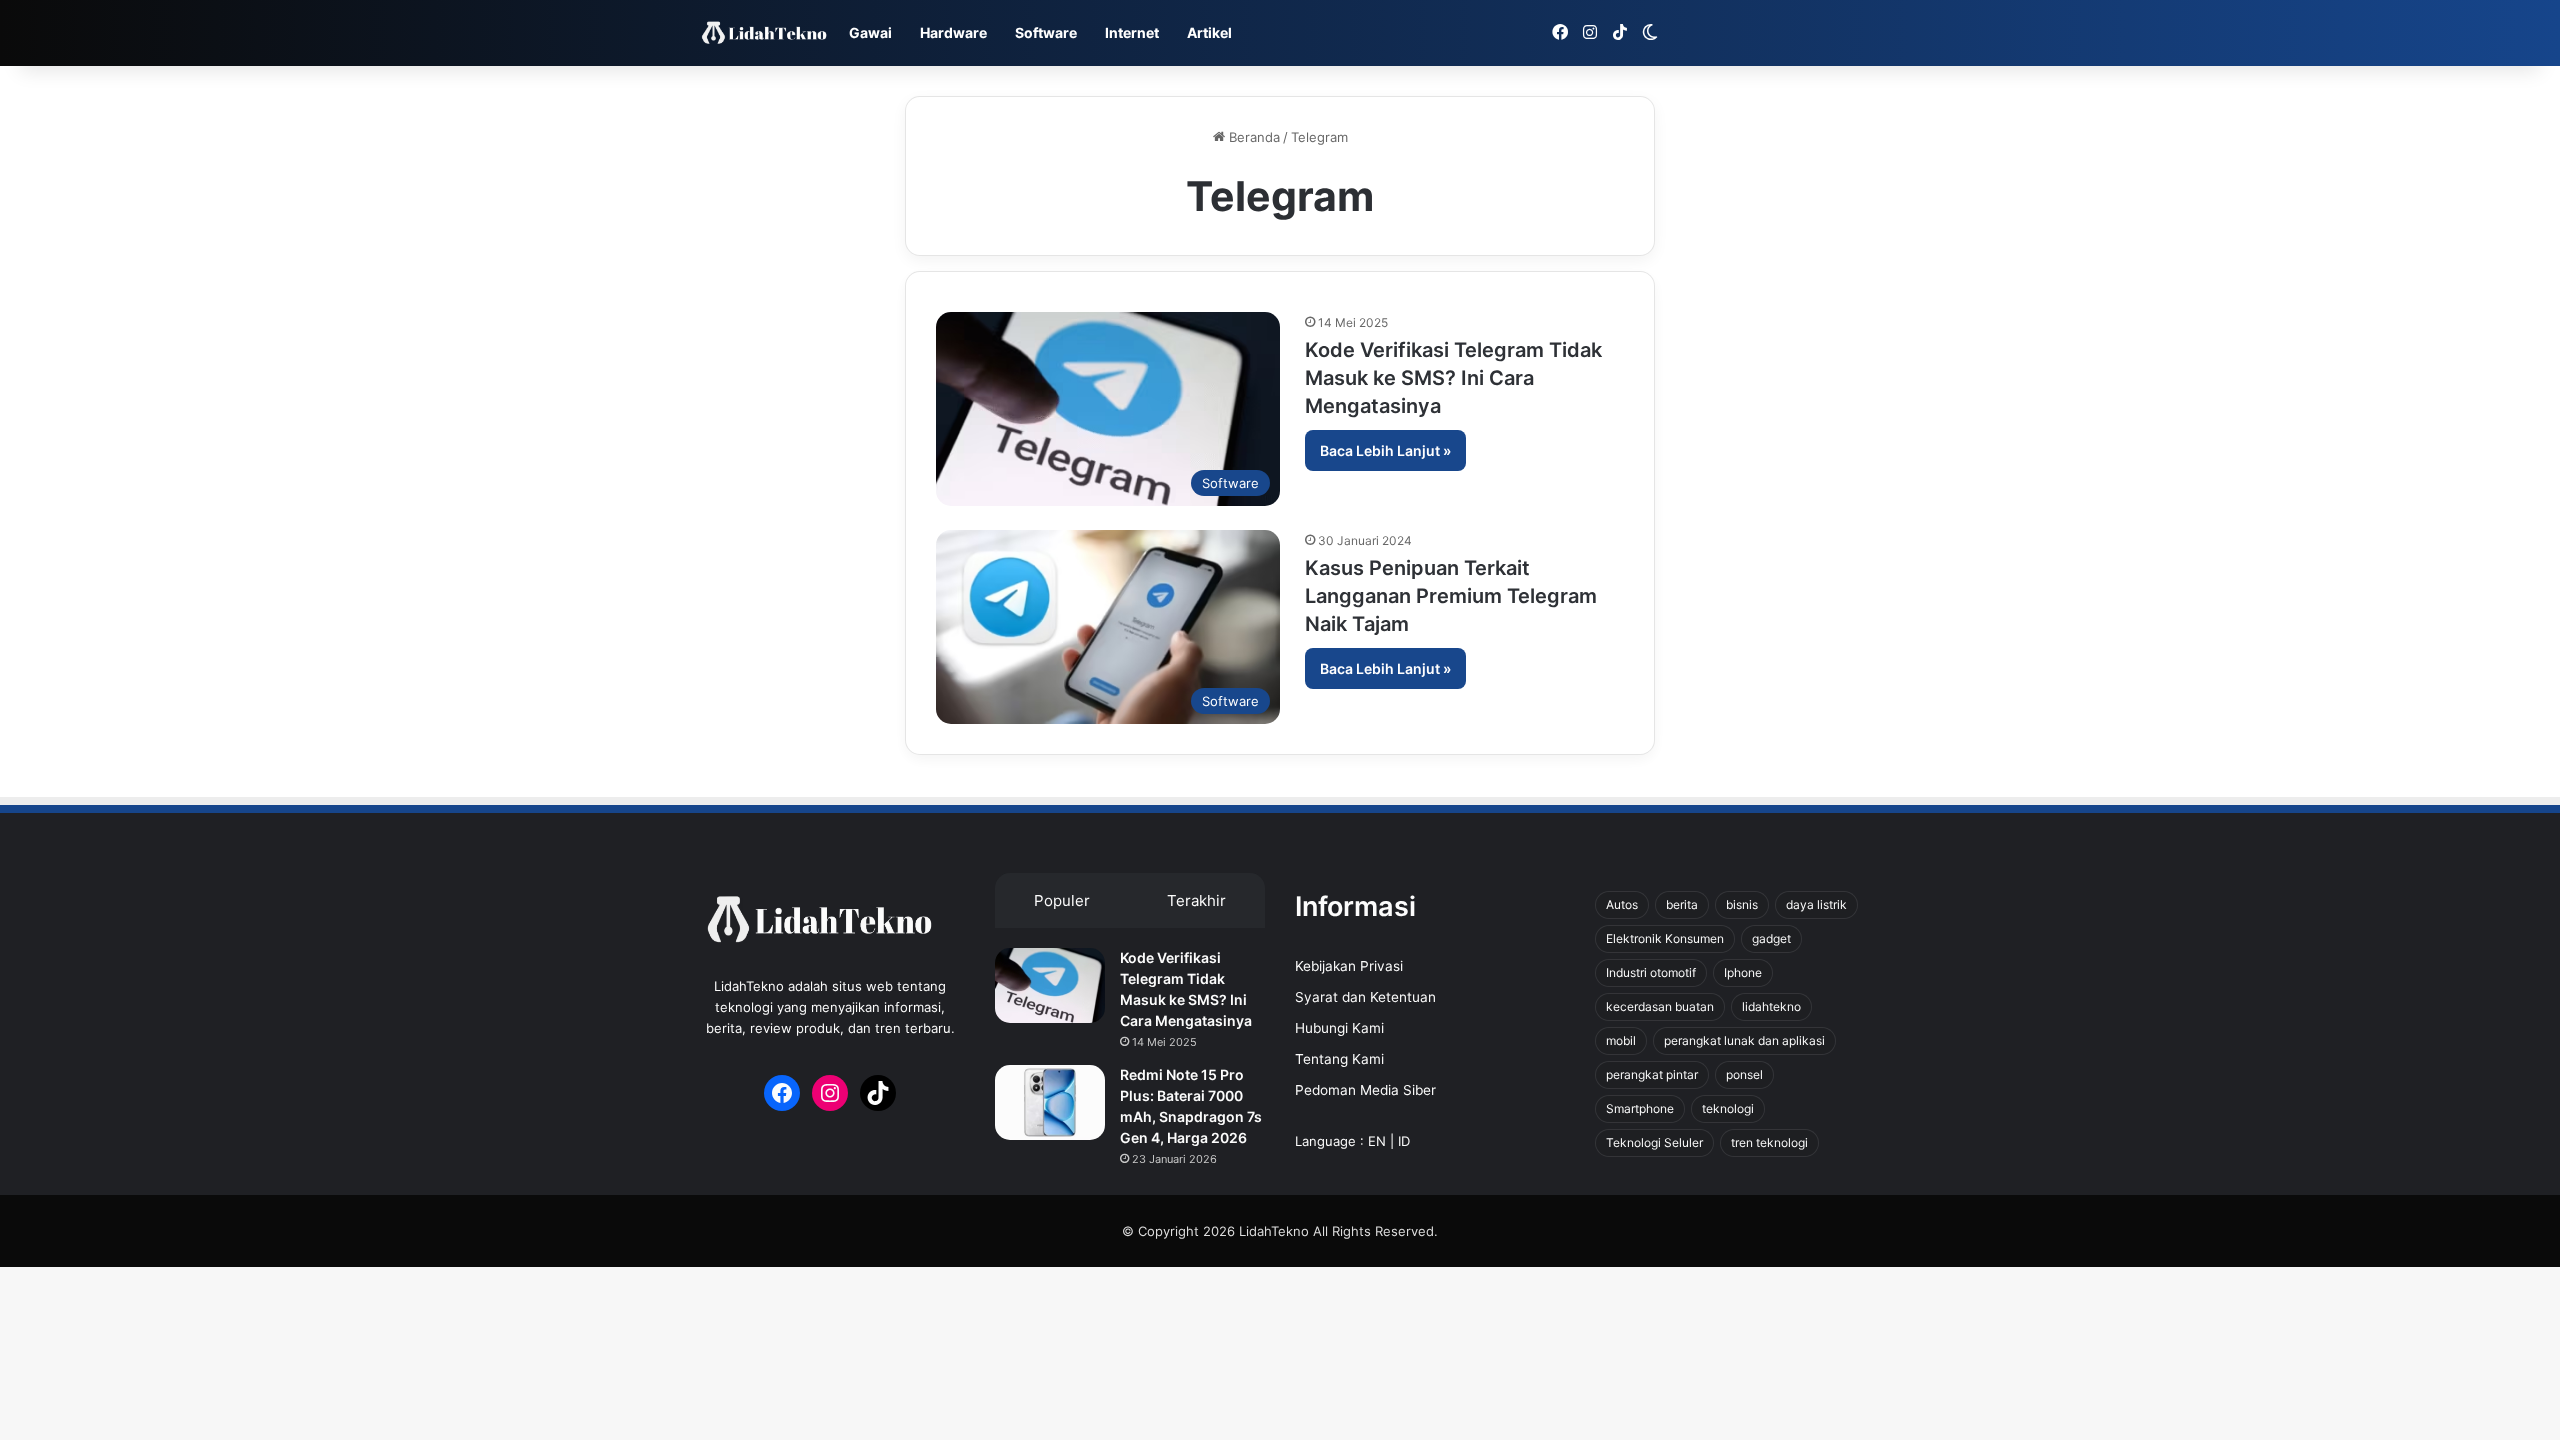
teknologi (1728, 1108)
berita (1682, 904)
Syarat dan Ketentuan (1365, 997)
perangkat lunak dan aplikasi (1744, 1040)
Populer (1062, 900)
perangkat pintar (1652, 1074)
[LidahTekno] (764, 33)
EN (1377, 1141)
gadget (1771, 938)
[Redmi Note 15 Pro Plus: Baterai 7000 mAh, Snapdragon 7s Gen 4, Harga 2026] (1050, 1102)
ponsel (1744, 1074)
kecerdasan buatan (1660, 1006)
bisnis (1742, 904)
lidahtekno (1771, 1006)
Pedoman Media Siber (1365, 1090)
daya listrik (1816, 904)
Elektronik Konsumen (1665, 938)
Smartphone (1640, 1108)
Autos (1622, 904)
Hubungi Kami (1339, 1028)
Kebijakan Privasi (1349, 966)
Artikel (1209, 32)
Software (1046, 32)
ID (1404, 1141)
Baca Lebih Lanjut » (1385, 450)
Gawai (870, 32)
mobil (1621, 1040)
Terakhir (1196, 900)
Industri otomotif (1651, 972)
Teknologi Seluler (1654, 1142)
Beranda (1252, 137)
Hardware (953, 32)
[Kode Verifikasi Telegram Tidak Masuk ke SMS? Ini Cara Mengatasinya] (1050, 985)
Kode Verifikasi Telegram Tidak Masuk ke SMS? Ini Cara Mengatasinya (1453, 378)
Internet (1132, 32)
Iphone (1743, 972)
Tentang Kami (1339, 1059)
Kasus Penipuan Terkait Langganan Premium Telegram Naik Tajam (1451, 596)
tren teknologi (1769, 1142)
